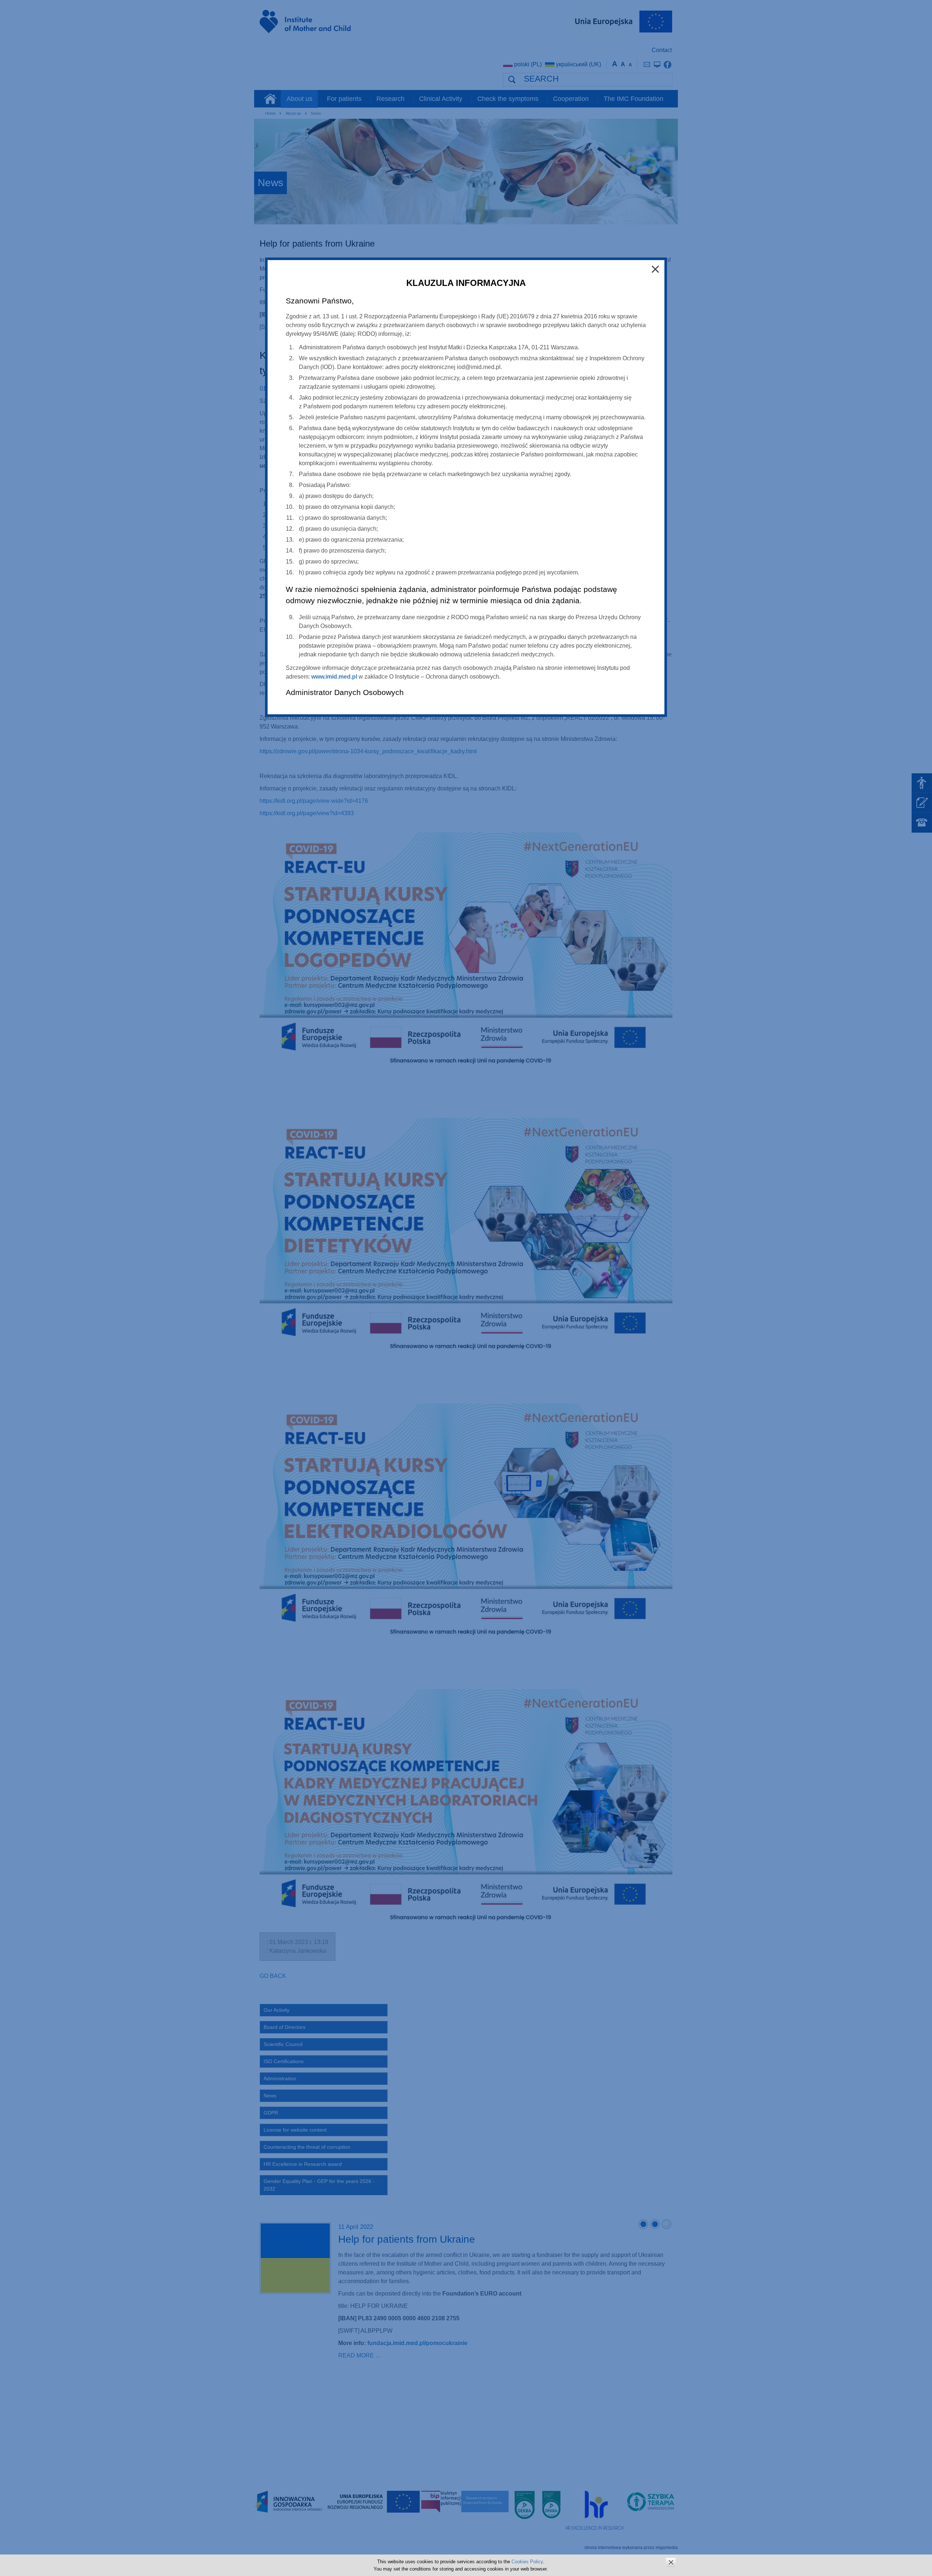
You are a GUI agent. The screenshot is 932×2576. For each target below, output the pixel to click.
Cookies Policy (527, 2562)
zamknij (671, 2562)
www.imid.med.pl (334, 677)
